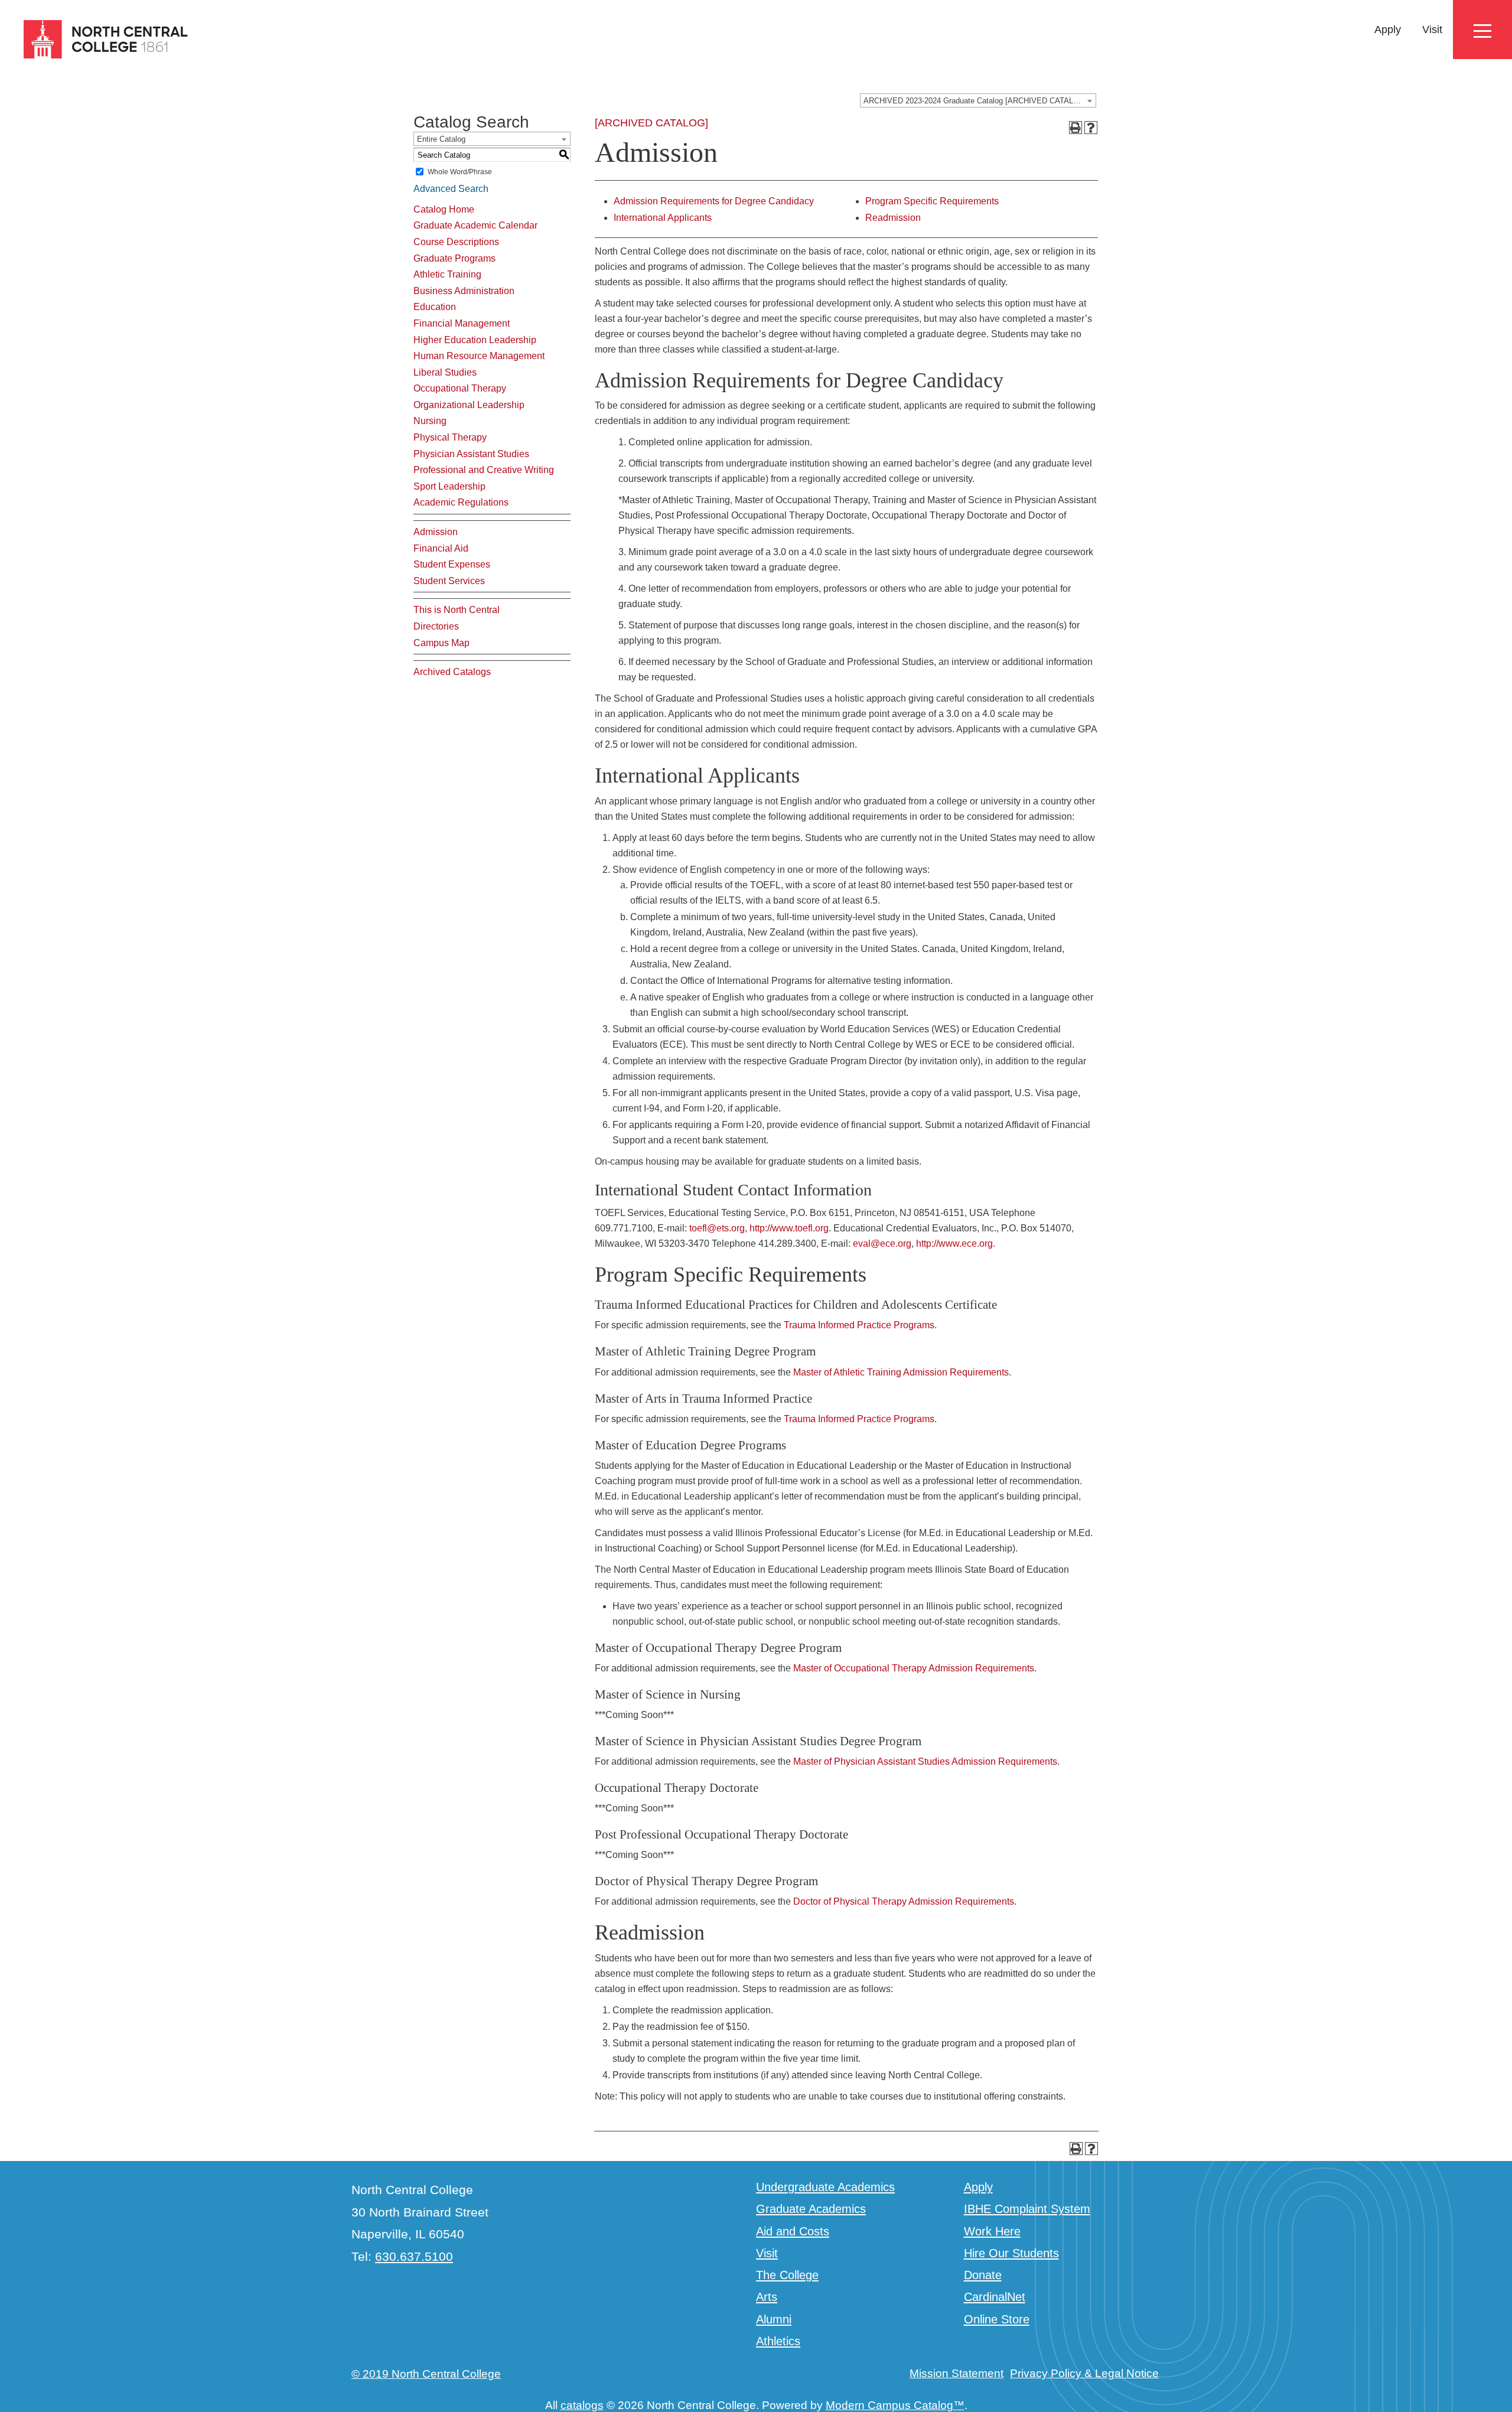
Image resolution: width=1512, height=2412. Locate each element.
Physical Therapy (450, 437)
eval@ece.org (882, 1244)
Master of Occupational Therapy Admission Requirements (914, 1668)
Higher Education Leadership (475, 340)
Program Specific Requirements (932, 201)
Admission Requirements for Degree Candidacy (714, 201)
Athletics (778, 2341)
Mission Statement (957, 2373)
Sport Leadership (449, 486)
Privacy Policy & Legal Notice (1084, 2373)
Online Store (997, 2319)
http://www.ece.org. (956, 1244)
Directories (436, 626)
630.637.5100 (414, 2256)
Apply (1388, 30)
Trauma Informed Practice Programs (859, 1325)
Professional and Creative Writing (484, 470)
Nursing (430, 421)
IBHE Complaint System (1027, 2209)
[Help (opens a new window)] (1091, 128)
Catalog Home (444, 209)
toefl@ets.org (717, 1228)
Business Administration (464, 291)
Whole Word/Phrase (460, 172)
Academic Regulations (461, 502)
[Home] (95, 40)
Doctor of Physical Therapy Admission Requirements (904, 1901)
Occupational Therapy (460, 388)
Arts (767, 2297)
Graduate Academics (811, 2209)
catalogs (582, 2405)
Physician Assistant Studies (471, 454)
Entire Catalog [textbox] (441, 139)
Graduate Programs (454, 258)
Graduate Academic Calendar (475, 225)
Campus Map (441, 643)
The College (787, 2275)
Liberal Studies (445, 372)
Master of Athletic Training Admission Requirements (901, 1372)
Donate (983, 2275)
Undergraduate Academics (825, 2187)
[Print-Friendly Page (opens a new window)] (1076, 128)
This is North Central (457, 610)
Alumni (774, 2319)
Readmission (893, 218)
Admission (436, 532)
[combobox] (978, 100)
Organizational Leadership (469, 405)
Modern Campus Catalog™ (895, 2405)
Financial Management (462, 323)
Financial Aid (441, 548)
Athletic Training (447, 274)
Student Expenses (452, 564)
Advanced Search (451, 189)
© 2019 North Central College (426, 2374)
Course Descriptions (456, 242)
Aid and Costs (793, 2231)
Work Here (992, 2231)
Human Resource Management (479, 356)
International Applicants (663, 218)
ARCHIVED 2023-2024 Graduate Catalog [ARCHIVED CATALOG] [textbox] (975, 101)
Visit (1432, 30)
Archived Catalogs (452, 672)
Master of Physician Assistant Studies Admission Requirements (925, 1761)
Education (435, 307)
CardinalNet (995, 2297)
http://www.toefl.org (789, 1228)
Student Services (449, 581)
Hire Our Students (1011, 2253)
